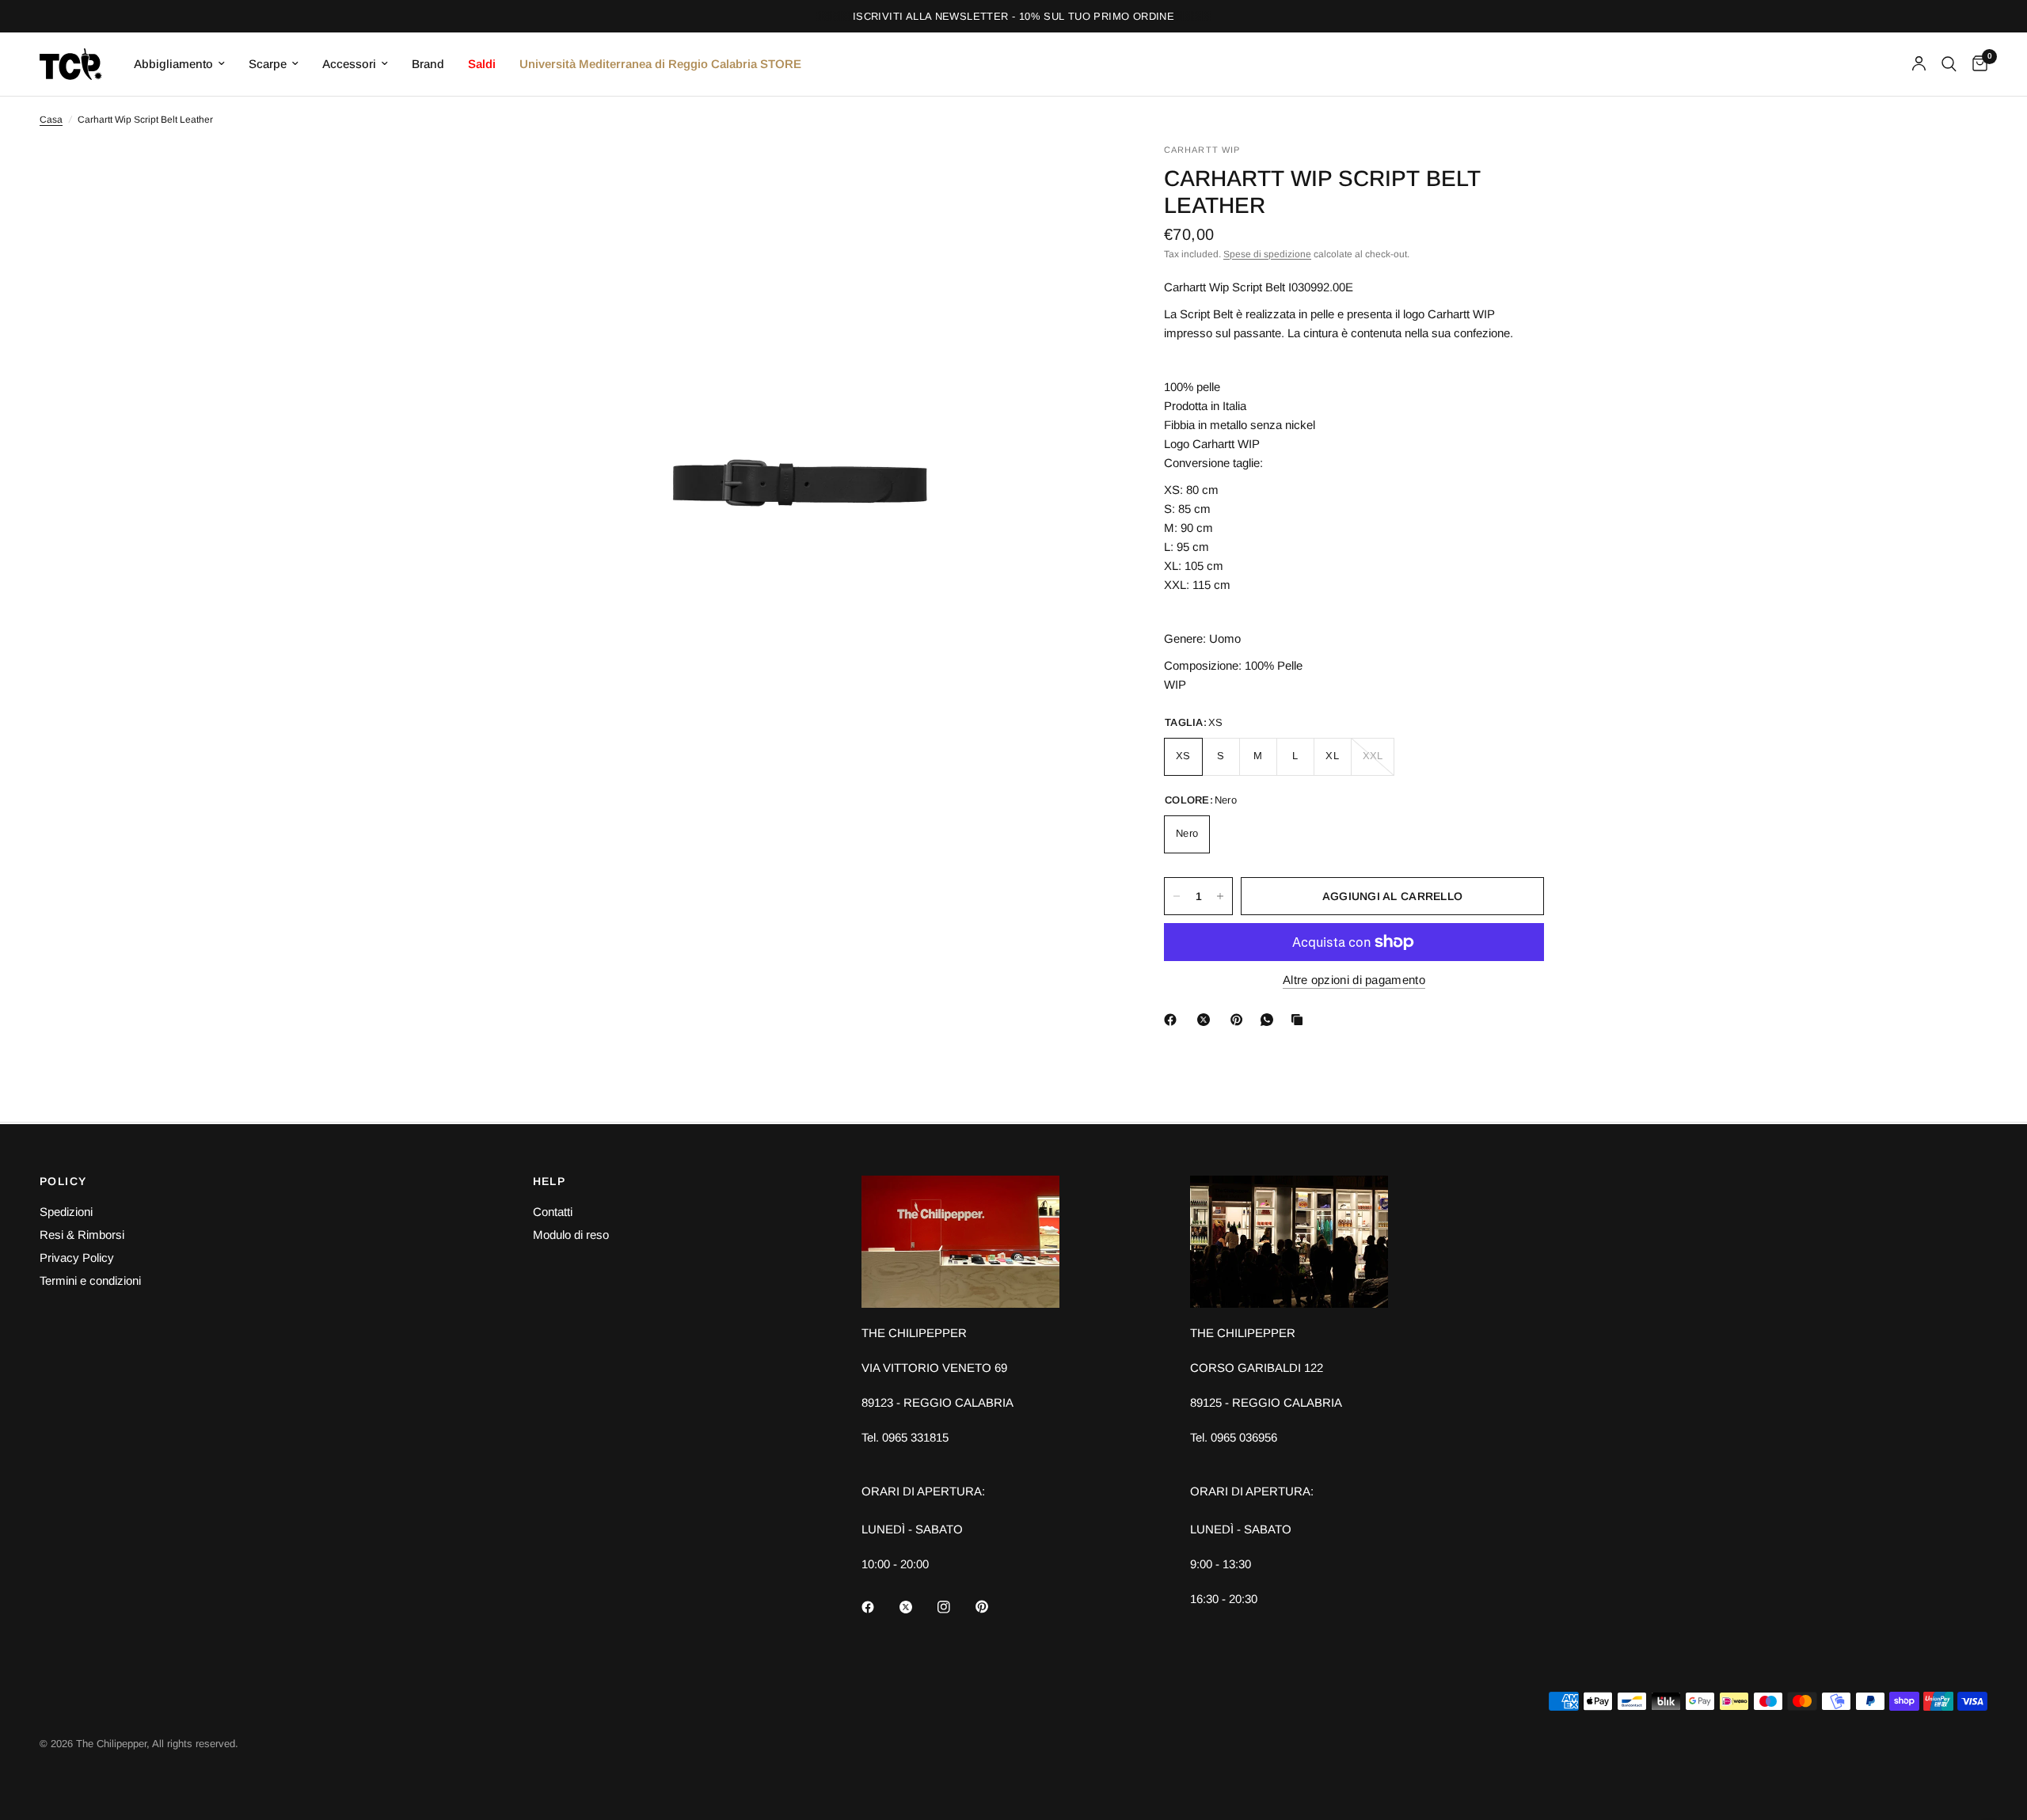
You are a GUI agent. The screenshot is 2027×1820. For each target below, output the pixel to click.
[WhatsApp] (1270, 1020)
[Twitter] (917, 1607)
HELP (550, 1181)
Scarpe (268, 64)
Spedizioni (66, 1212)
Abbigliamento (173, 64)
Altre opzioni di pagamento (1354, 980)
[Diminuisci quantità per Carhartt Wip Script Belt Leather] (1177, 896)
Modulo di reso (571, 1235)
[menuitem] (179, 64)
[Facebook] (1173, 1020)
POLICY (63, 1181)
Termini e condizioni (90, 1280)
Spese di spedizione (1267, 254)
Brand (428, 64)
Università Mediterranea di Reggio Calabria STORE (660, 64)
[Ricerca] (1949, 64)
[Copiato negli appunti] (1300, 1020)
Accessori (349, 64)
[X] (1207, 1020)
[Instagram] (955, 1607)
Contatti (553, 1212)
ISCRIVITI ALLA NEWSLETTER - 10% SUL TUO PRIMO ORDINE (1013, 16)
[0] (1976, 64)
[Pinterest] (1240, 1020)
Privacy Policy (77, 1258)
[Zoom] (1083, 177)
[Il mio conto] (1919, 64)
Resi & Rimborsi (82, 1235)
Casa (51, 120)
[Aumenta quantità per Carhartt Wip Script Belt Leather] (1220, 896)
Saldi (482, 64)
